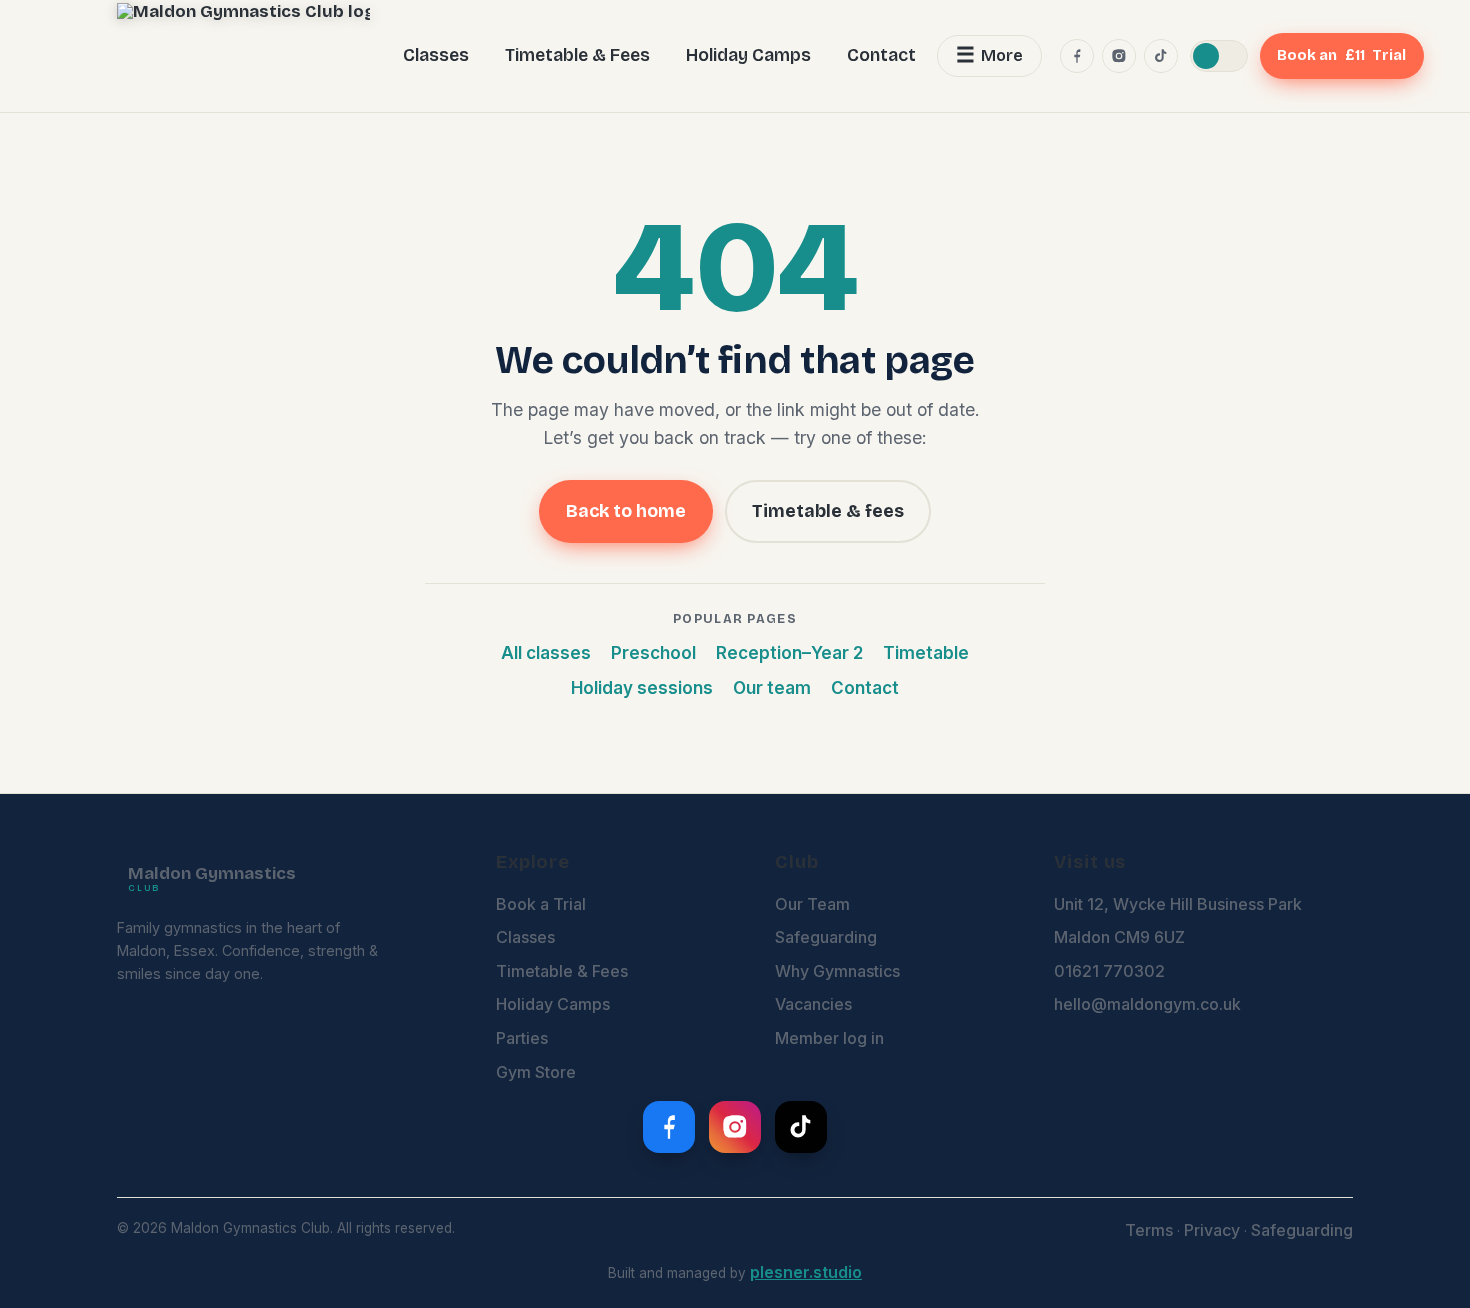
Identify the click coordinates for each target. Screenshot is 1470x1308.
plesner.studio (806, 1272)
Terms (1149, 1230)
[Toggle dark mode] (1219, 56)
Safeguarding (826, 937)
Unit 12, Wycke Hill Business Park (1178, 904)
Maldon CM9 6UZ (1119, 937)
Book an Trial (1341, 55)
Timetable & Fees (577, 55)
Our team (772, 688)
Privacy (1212, 1230)
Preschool (653, 653)
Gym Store (536, 1072)
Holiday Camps (748, 55)
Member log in (829, 1038)
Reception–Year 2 (789, 653)
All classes (546, 653)
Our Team (812, 904)
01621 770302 (1109, 971)
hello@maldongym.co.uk (1147, 1004)
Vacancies (813, 1004)
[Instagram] (1119, 56)
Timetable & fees (828, 511)
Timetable (926, 653)
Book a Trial (541, 904)
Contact (881, 55)
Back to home (626, 511)
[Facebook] (1077, 56)
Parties (522, 1038)
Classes (436, 55)
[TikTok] (1161, 56)
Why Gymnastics (837, 971)
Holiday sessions (642, 688)
